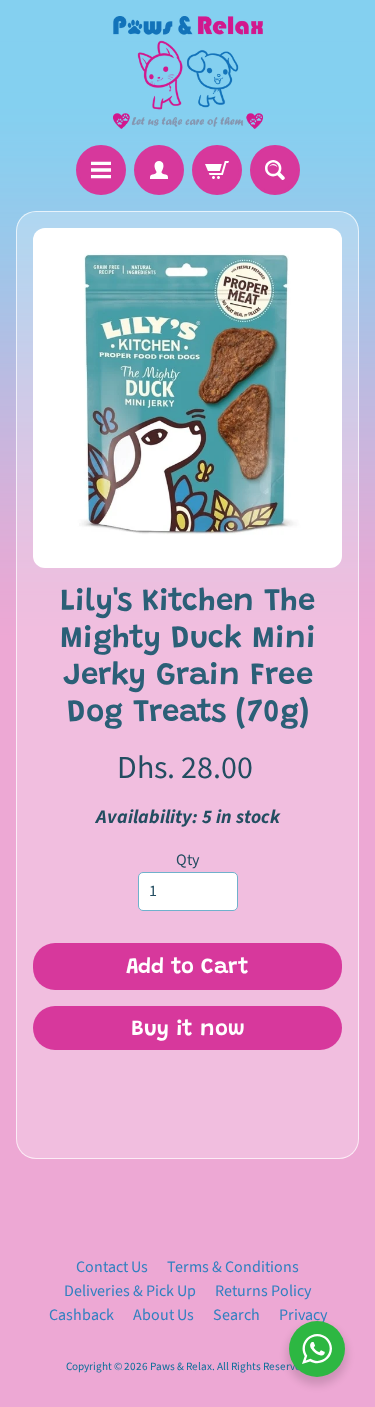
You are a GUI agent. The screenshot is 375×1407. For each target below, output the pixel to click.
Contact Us (112, 1267)
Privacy (303, 1315)
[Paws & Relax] (188, 72)
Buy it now (188, 1030)
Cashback (81, 1315)
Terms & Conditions (233, 1267)
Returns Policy (263, 1291)
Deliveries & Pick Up (130, 1291)
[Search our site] (275, 170)
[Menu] (101, 170)
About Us (163, 1315)
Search (236, 1315)
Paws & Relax (181, 1366)
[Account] (159, 170)
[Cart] (217, 170)
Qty (187, 860)
